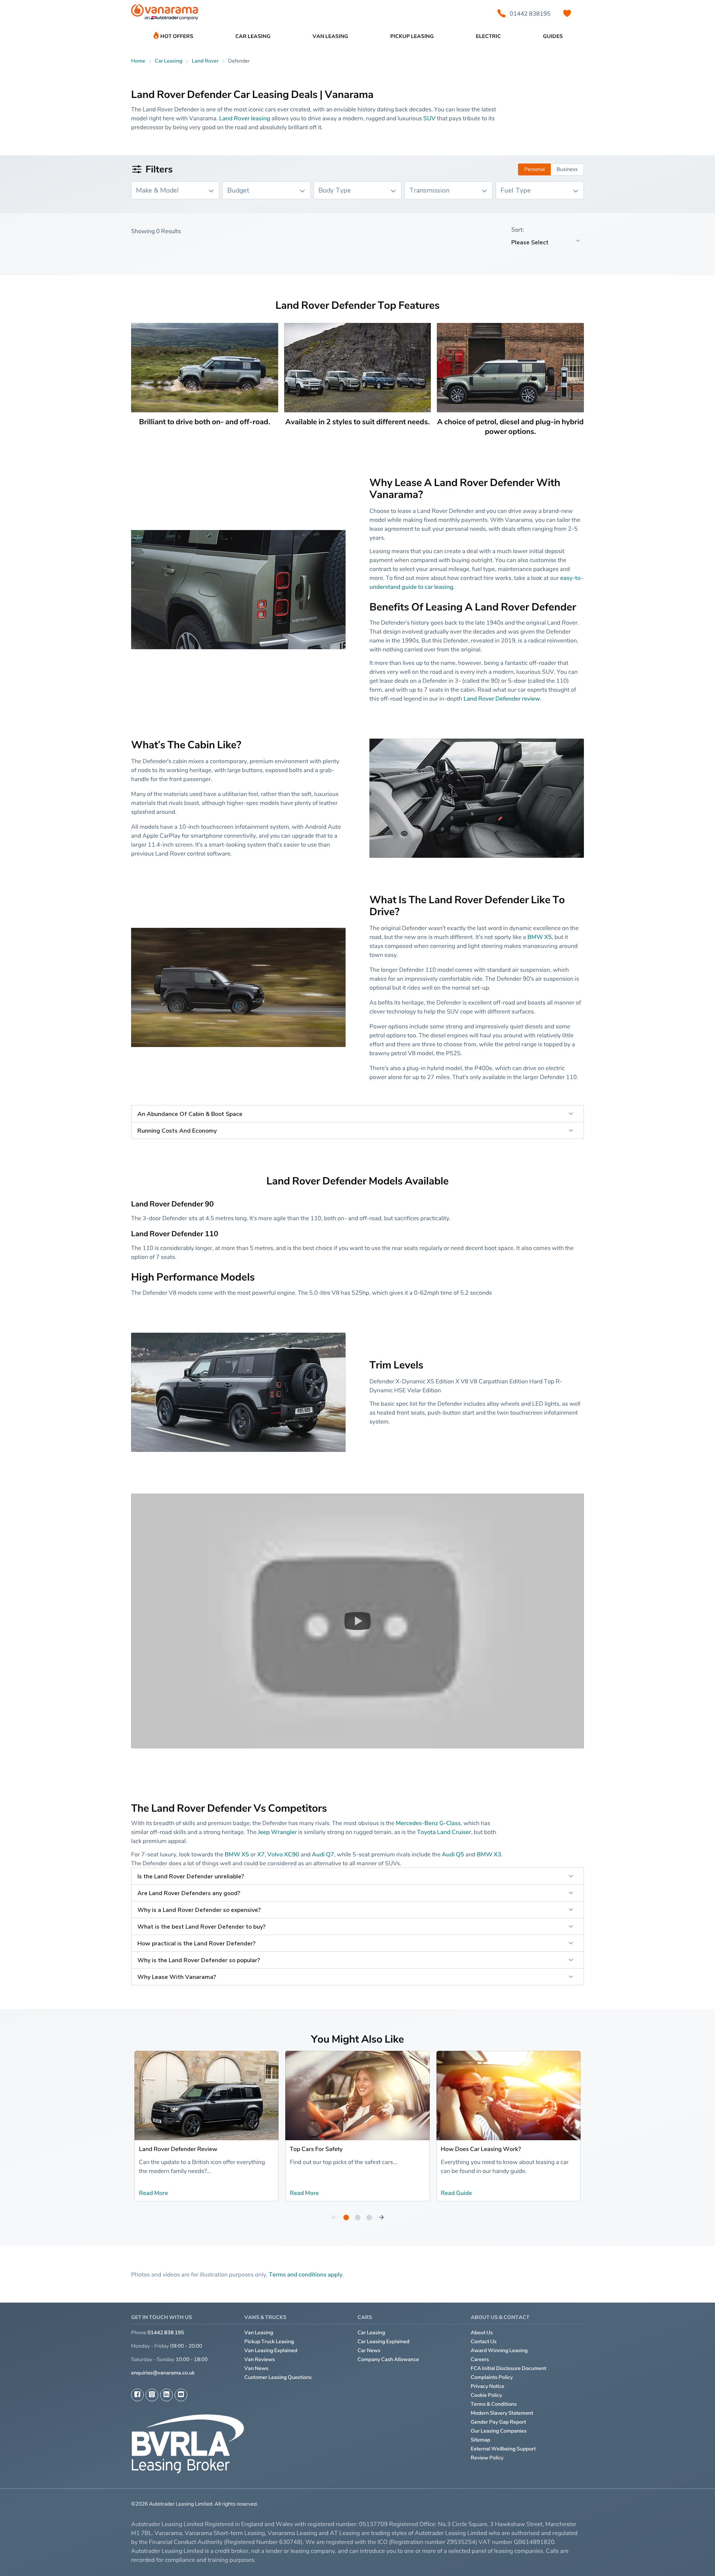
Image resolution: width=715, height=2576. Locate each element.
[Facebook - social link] (137, 2395)
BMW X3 (489, 1854)
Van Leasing (259, 2333)
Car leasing (169, 61)
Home (138, 61)
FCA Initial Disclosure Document (509, 2368)
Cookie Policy (486, 2395)
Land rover (205, 61)
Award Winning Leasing (499, 2350)
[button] (357, 1621)
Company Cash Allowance (388, 2359)
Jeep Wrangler (277, 1832)
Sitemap (481, 2440)
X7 (261, 1854)
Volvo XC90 (283, 1854)
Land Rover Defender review (502, 698)
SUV (430, 118)
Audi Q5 (453, 1854)
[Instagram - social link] (152, 2395)
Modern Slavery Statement (502, 2413)
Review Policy (487, 2458)
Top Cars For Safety (316, 2149)
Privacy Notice (488, 2386)
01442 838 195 (166, 2333)
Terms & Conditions (494, 2404)
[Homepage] (165, 14)
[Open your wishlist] (567, 13)
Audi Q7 (323, 1854)
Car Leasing (371, 2333)
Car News (369, 2350)
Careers (480, 2359)
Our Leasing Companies (499, 2431)
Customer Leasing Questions (278, 2377)
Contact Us (484, 2342)
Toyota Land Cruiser (444, 1832)
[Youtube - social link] (181, 2395)
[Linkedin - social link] (166, 2395)
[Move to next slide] (381, 2218)
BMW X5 (540, 937)
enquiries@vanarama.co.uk (163, 2373)
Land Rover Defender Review (178, 2149)
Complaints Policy (492, 2377)
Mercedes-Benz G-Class (428, 1823)
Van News (256, 2368)
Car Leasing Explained (383, 2342)
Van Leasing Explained (271, 2350)
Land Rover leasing (244, 118)
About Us (482, 2333)
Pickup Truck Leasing (269, 2342)
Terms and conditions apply (306, 2274)
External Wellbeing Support (503, 2449)
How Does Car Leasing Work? (481, 2149)
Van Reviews (260, 2359)
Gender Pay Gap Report (498, 2422)
